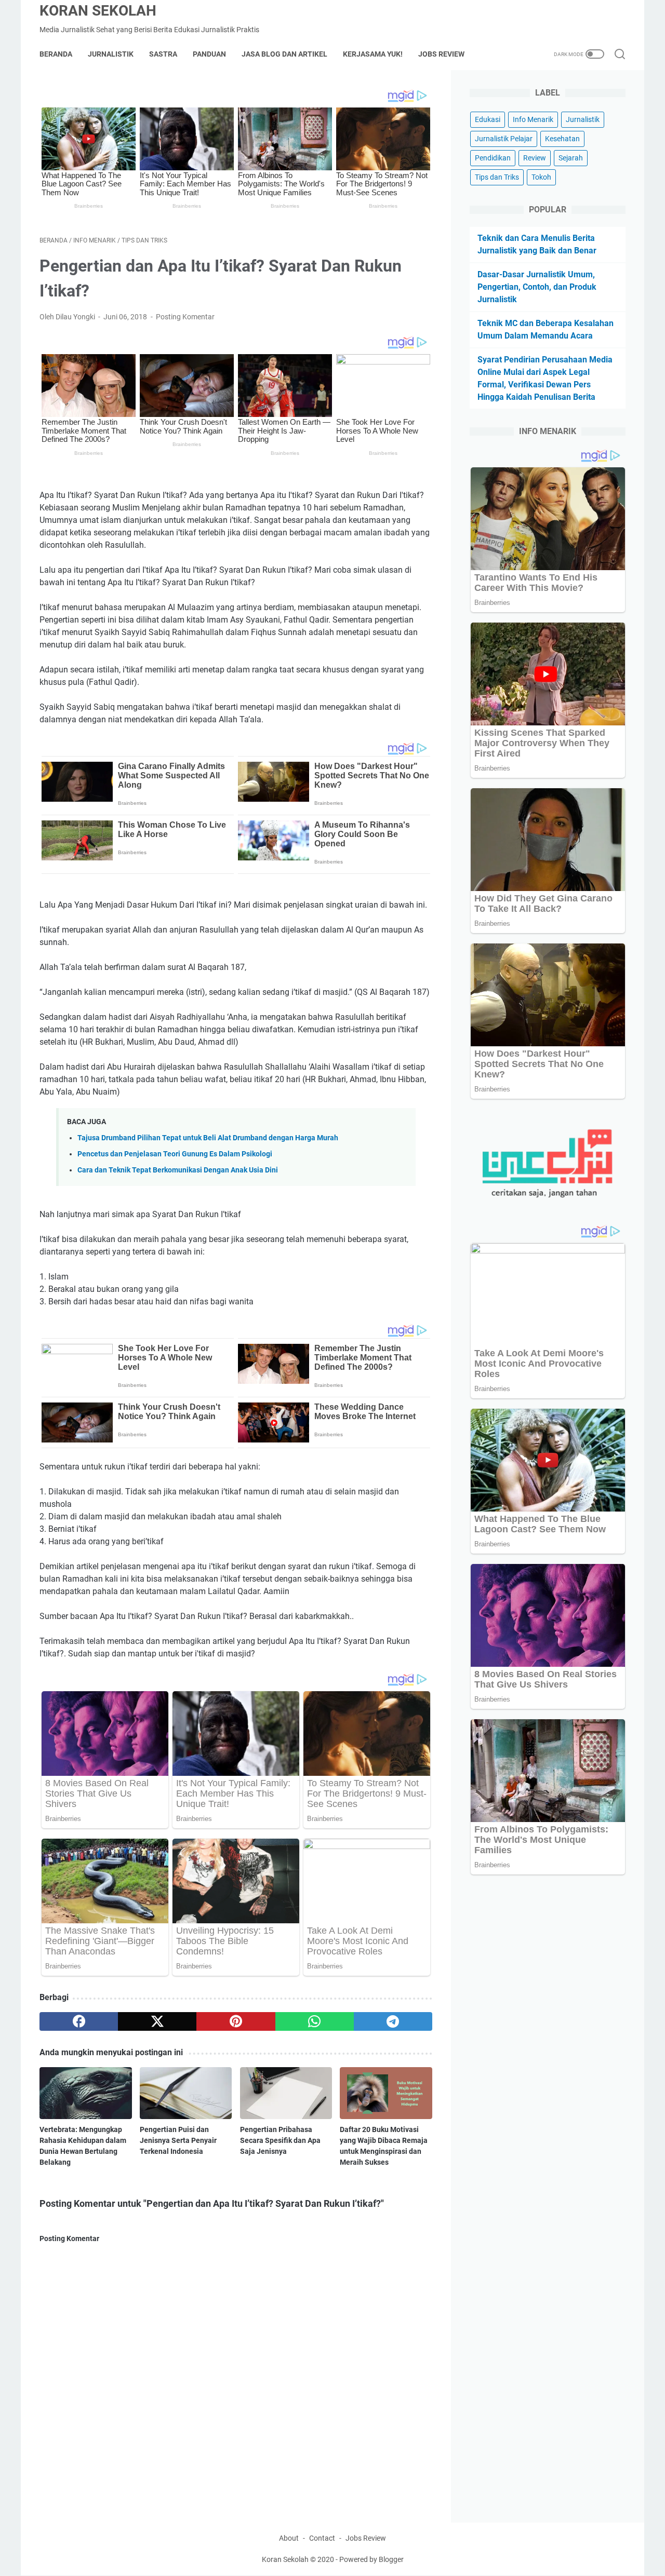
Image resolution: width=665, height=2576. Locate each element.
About (289, 2538)
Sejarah (571, 158)
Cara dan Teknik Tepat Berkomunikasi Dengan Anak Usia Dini (178, 1170)
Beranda (56, 54)
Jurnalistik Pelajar (504, 139)
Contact (322, 2538)
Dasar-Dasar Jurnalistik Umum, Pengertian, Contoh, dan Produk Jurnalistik (537, 287)
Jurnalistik (111, 54)
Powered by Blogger (371, 2559)
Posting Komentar (185, 317)
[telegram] (393, 2021)
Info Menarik (533, 119)
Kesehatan (562, 139)
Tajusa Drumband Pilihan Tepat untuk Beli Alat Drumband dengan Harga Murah (208, 1138)
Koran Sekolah (98, 11)
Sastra (163, 54)
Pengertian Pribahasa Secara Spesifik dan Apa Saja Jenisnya (280, 2140)
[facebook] (79, 2021)
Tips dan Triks (497, 177)
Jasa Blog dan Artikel (284, 54)
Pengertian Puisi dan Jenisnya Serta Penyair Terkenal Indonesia (178, 2140)
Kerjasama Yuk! (373, 54)
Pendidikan (493, 158)
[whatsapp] (315, 2021)
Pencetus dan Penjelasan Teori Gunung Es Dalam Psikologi (175, 1154)
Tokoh (541, 177)
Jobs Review (441, 54)
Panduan (209, 54)
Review (535, 158)
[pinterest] (236, 2021)
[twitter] (157, 2021)
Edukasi (488, 119)
